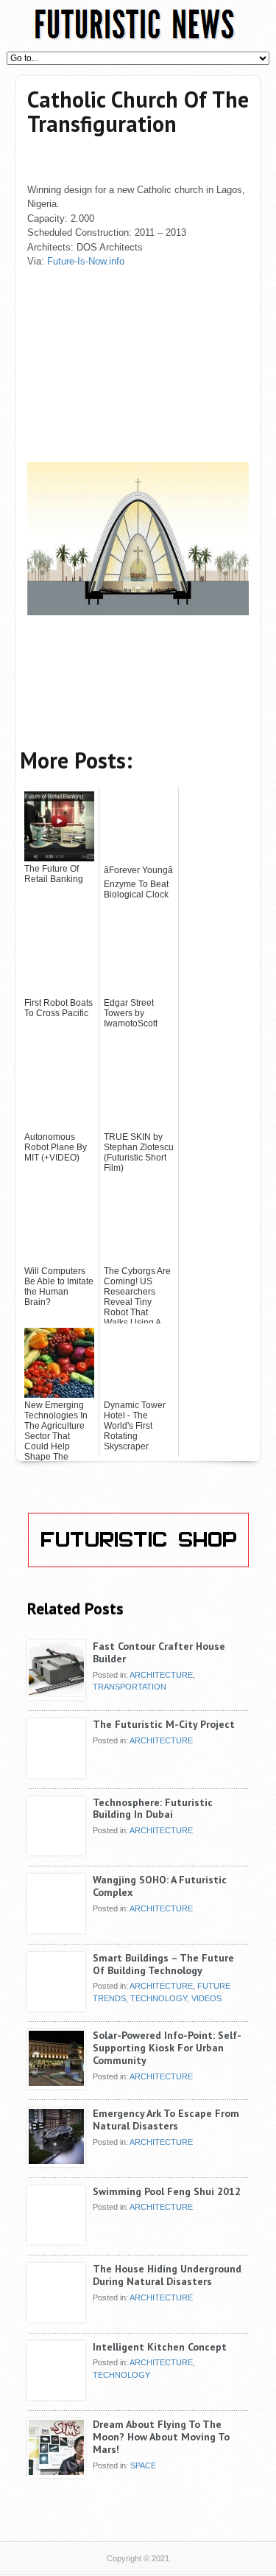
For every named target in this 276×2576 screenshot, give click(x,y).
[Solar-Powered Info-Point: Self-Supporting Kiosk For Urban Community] (56, 2083)
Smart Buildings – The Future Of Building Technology (163, 1964)
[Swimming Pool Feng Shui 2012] (56, 2239)
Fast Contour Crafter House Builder (159, 1652)
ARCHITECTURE (161, 1675)
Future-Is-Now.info (86, 261)
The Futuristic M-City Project (164, 1724)
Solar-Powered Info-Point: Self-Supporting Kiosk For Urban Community (167, 2048)
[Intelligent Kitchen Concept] (56, 2395)
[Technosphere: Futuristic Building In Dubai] (56, 1850)
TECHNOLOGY (159, 1998)
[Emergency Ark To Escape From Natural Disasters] (56, 2161)
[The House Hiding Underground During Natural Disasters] (56, 2317)
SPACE (143, 2465)
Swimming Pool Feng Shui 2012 (167, 2191)
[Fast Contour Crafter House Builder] (56, 1694)
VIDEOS (206, 1998)
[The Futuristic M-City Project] (56, 1772)
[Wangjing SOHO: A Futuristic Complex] (56, 1928)
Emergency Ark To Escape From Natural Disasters (166, 2120)
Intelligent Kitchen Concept (160, 2347)
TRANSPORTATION (130, 1687)
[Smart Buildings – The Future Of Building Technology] (56, 2006)
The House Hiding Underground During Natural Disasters (167, 2275)
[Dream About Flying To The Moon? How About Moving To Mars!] (56, 2472)
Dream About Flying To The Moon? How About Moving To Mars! (161, 2437)
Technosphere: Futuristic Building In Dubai (153, 1809)
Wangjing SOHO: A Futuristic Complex (160, 1886)
